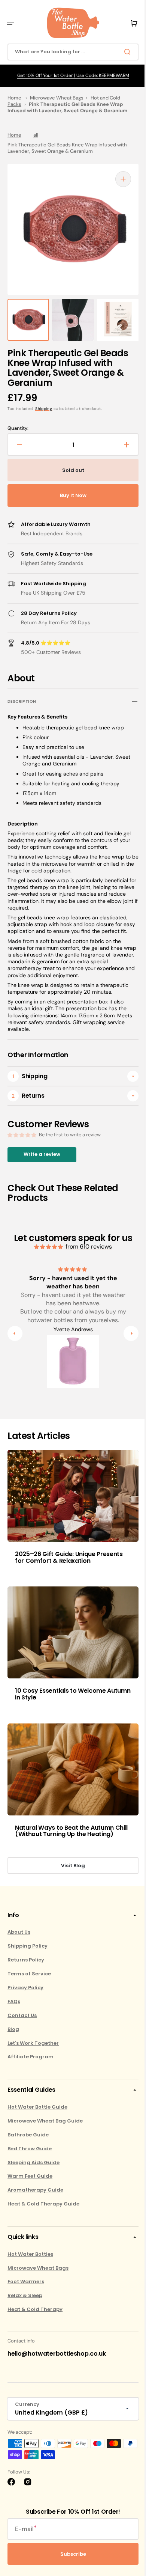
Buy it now (70, 495)
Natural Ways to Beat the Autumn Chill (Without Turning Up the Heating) (64, 1829)
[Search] (123, 52)
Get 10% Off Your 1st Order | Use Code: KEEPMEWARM (70, 75)
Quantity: (18, 428)
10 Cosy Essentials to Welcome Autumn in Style (60, 1693)
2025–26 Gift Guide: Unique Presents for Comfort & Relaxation (69, 1560)
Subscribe (70, 2556)
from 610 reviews (86, 1253)
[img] (46, 1254)
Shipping (44, 409)
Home (14, 98)
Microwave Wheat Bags (57, 98)
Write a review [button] (42, 1161)
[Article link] (70, 1517)
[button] (10, 23)
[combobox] (70, 52)
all (36, 135)
